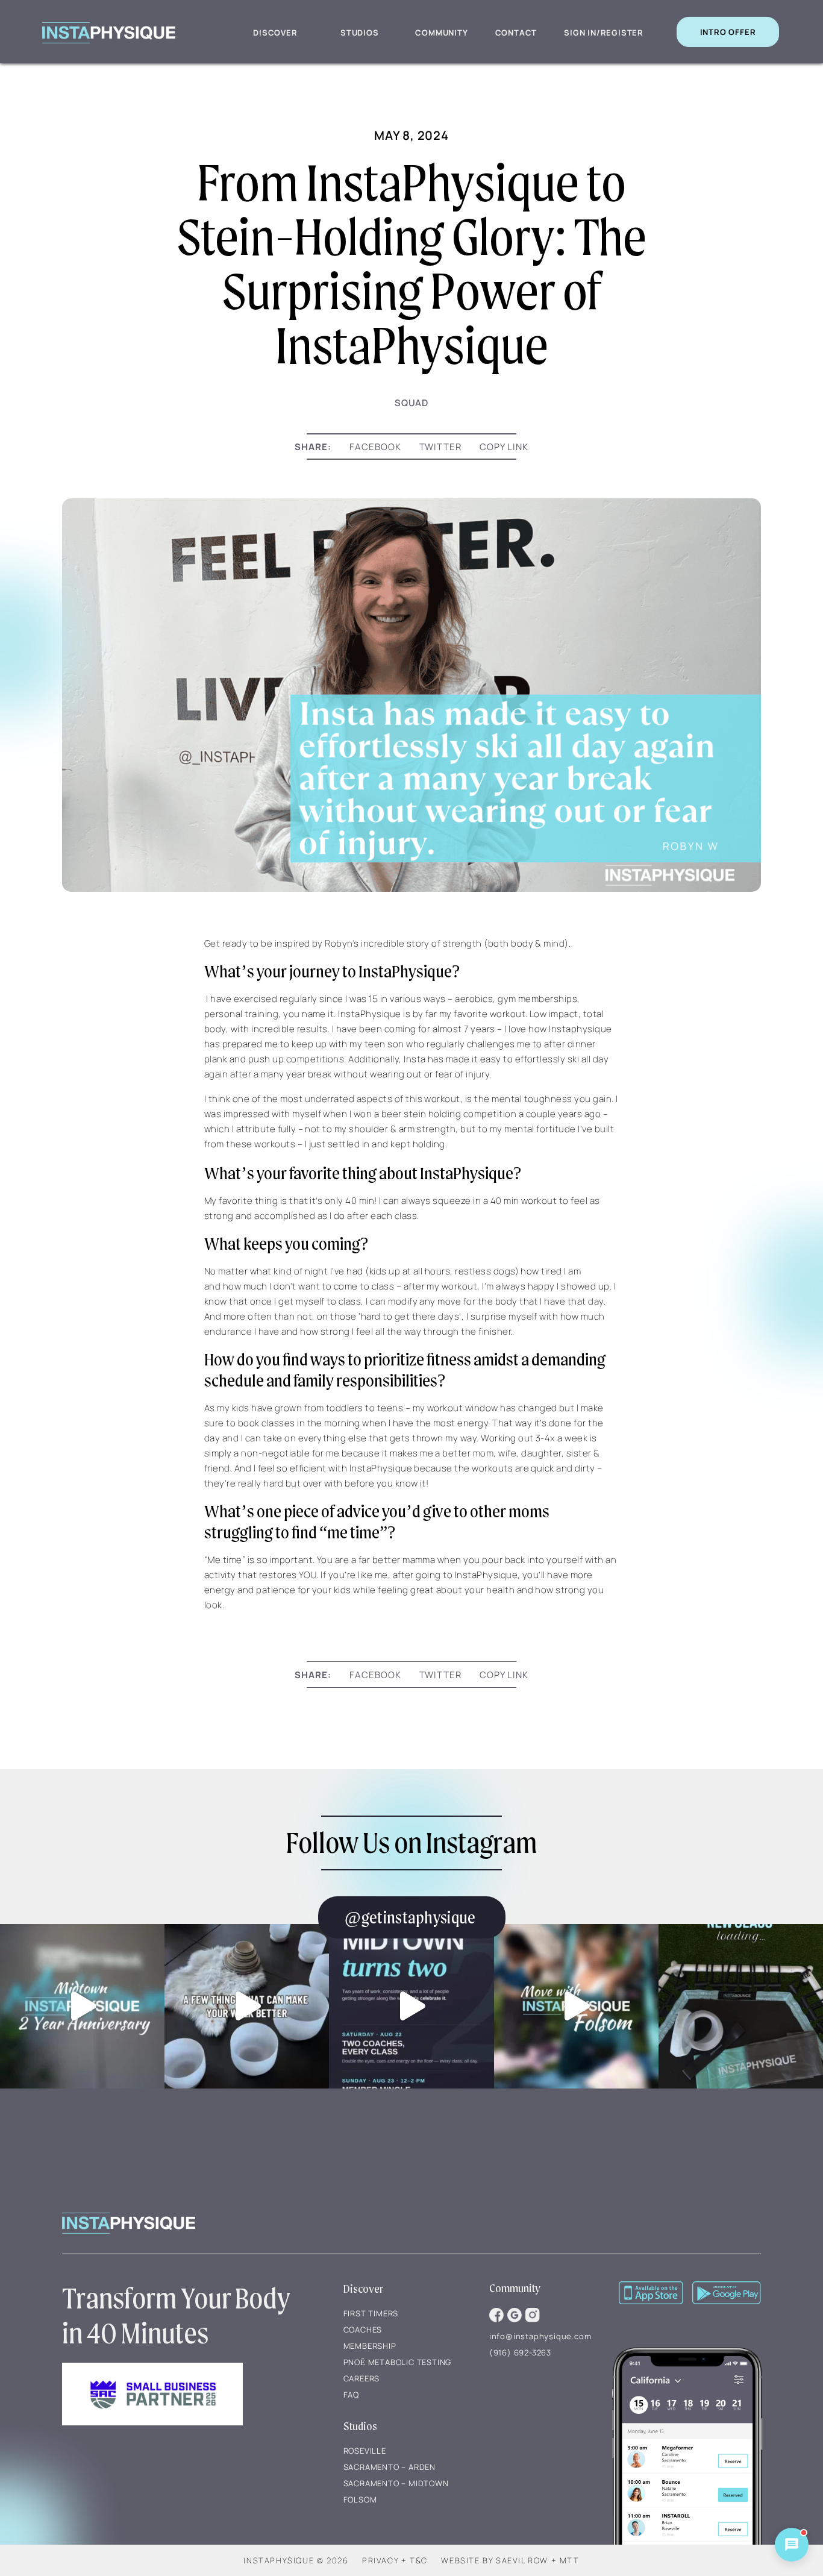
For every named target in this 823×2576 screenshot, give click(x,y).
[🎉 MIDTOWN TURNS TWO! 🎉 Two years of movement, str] (411, 2006)
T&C (419, 2560)
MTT (570, 2560)
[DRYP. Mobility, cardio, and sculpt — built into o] (741, 2006)
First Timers (371, 2313)
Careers (362, 2378)
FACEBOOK (375, 447)
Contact (516, 33)
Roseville (365, 2451)
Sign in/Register (604, 33)
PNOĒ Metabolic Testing (398, 2362)
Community (441, 33)
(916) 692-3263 (520, 2352)
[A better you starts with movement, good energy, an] (247, 2006)
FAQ (351, 2395)
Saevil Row (522, 2560)
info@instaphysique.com (540, 2336)
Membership (370, 2346)
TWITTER (441, 447)
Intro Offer (728, 32)
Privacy (380, 2560)
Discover (275, 33)
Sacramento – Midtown (396, 2483)
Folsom (360, 2499)
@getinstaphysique (410, 1917)
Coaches (363, 2330)
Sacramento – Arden (390, 2467)
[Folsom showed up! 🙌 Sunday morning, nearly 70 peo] (576, 2006)
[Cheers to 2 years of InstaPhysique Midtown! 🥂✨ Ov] (82, 2006)
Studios (360, 33)
